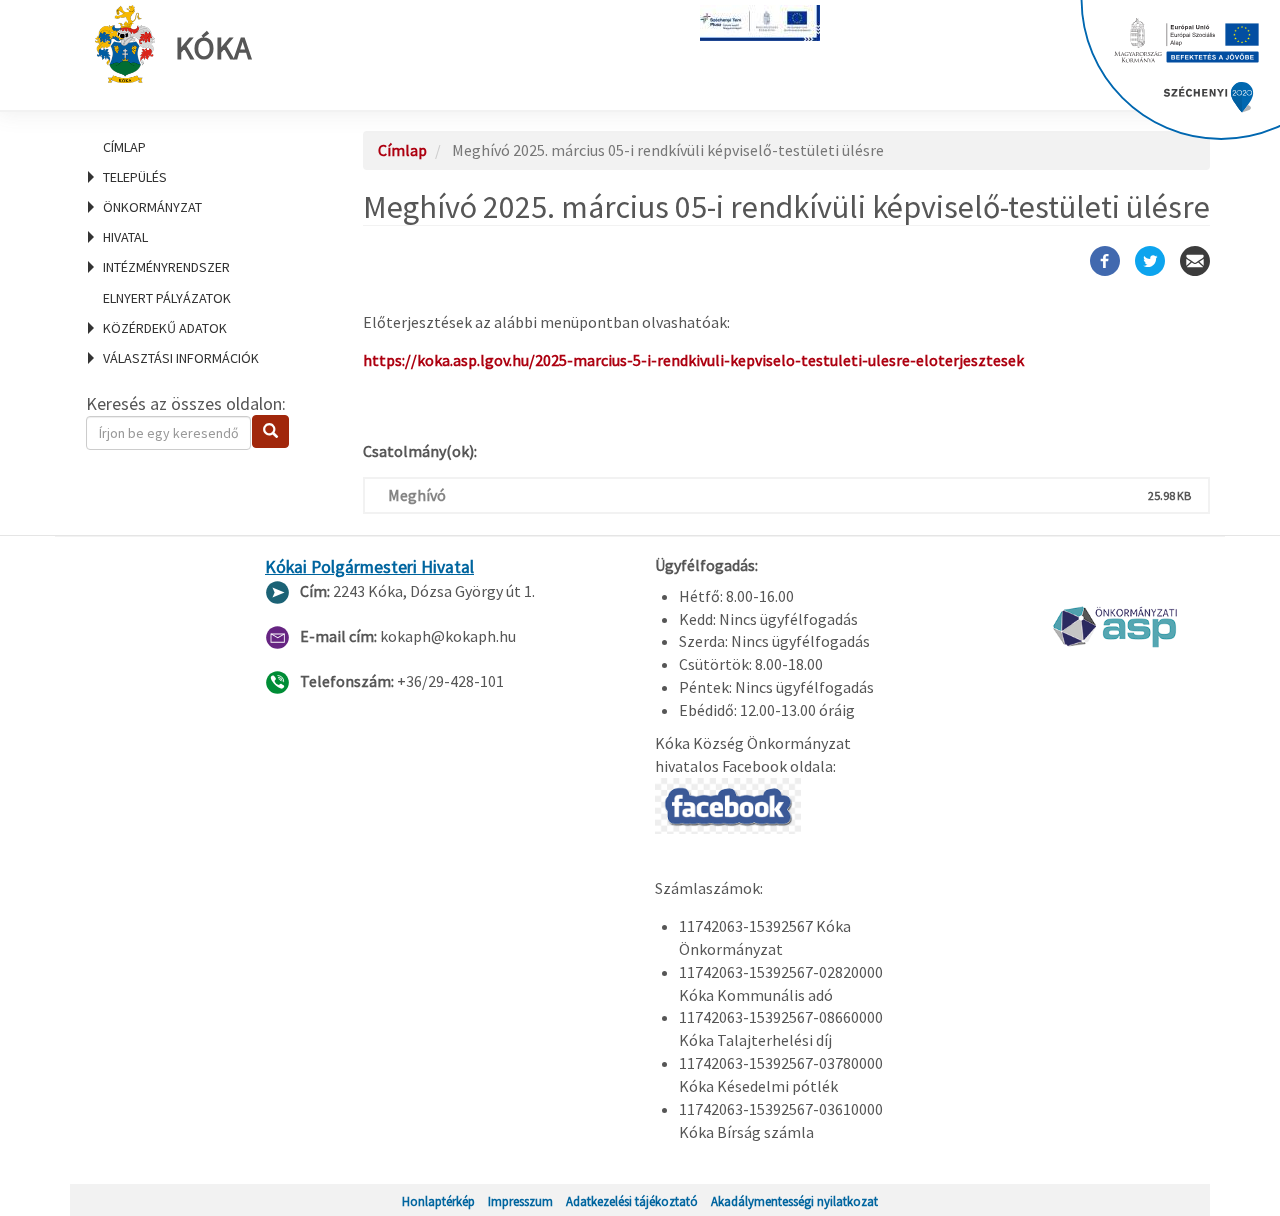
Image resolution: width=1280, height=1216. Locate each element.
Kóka (213, 48)
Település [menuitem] (135, 177)
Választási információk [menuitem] (181, 358)
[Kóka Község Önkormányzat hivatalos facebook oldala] (728, 804)
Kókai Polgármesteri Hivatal (369, 567)
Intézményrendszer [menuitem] (166, 267)
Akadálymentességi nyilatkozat (794, 1201)
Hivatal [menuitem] (125, 237)
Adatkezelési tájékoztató (632, 1201)
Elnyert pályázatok (167, 298)
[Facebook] (1105, 261)
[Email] (1195, 261)
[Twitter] (1150, 261)
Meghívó (417, 495)
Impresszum (520, 1201)
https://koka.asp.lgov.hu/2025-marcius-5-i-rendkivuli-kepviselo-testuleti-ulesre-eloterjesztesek (693, 360)
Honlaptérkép (438, 1201)
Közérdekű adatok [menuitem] (165, 328)
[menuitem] (200, 147)
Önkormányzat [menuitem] (152, 207)
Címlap (124, 147)
